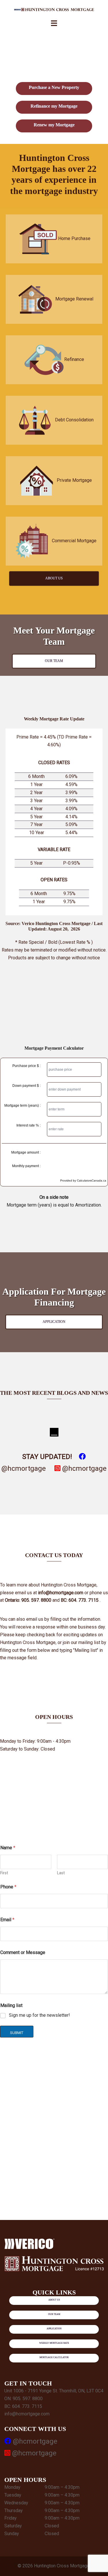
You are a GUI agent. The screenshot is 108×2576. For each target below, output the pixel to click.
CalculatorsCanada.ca (92, 1180)
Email (7, 1920)
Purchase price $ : (26, 1066)
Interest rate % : (29, 1125)
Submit (17, 2033)
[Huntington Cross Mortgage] (54, 9)
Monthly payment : (26, 1166)
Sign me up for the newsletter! (39, 2015)
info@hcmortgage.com (27, 2414)
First (4, 1873)
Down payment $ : (26, 1086)
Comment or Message (23, 1952)
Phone (8, 1887)
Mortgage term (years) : (22, 1106)
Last (61, 1873)
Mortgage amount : (26, 1152)
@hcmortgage (84, 1468)
